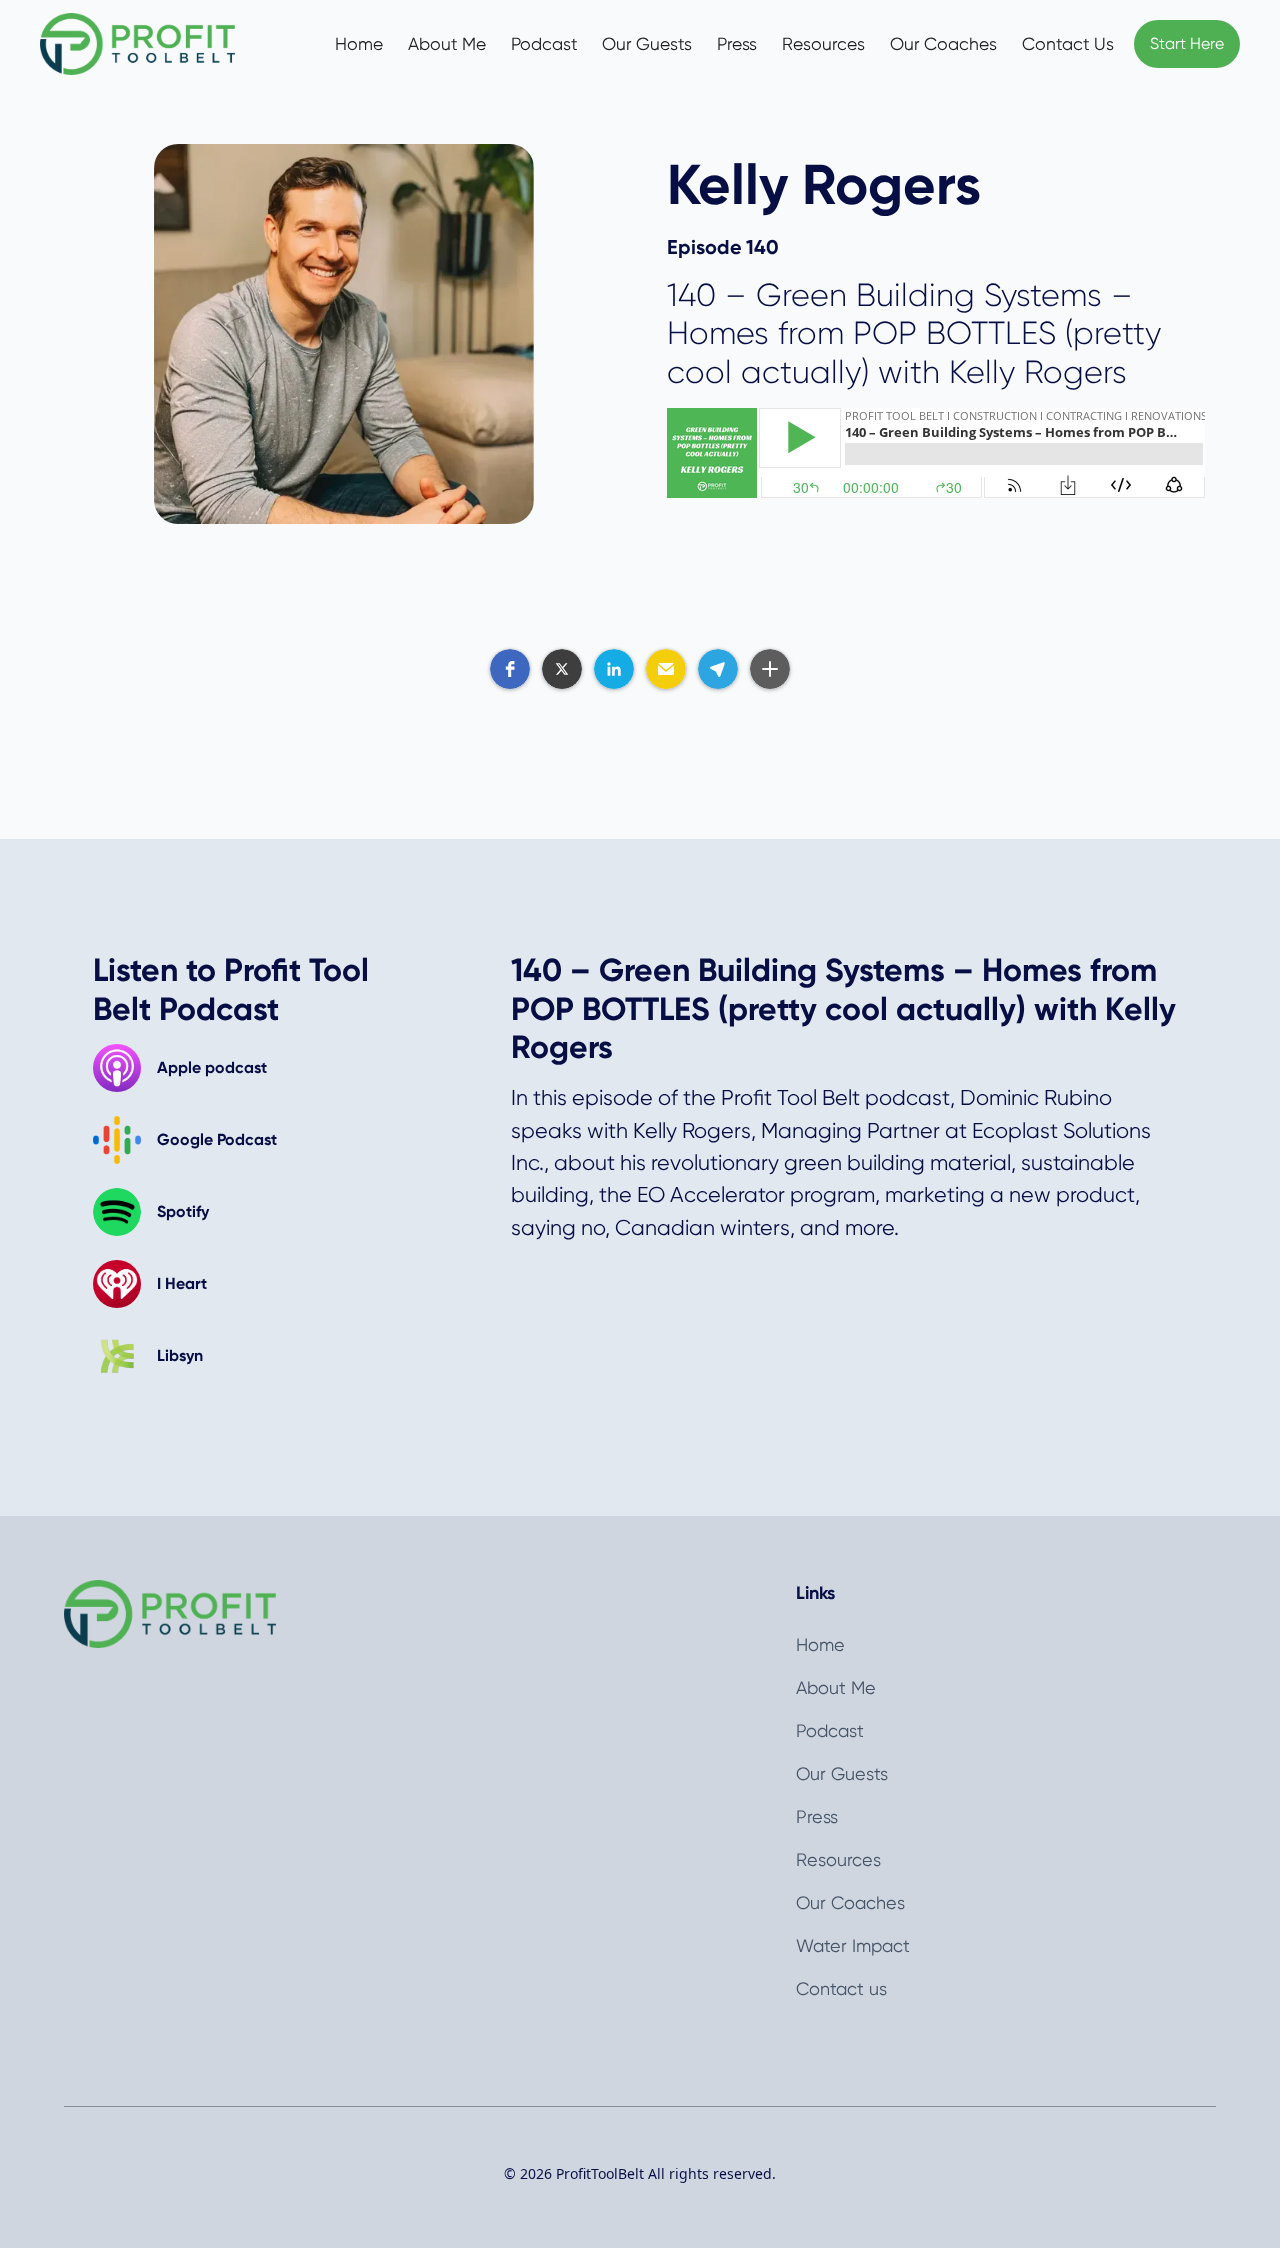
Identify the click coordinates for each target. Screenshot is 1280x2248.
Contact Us (1068, 44)
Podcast (544, 44)
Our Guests (647, 44)
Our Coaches (943, 44)
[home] (158, 44)
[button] (510, 669)
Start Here (1187, 43)
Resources (823, 44)
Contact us (841, 1988)
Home (359, 44)
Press (737, 44)
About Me (447, 44)
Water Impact (853, 1945)
